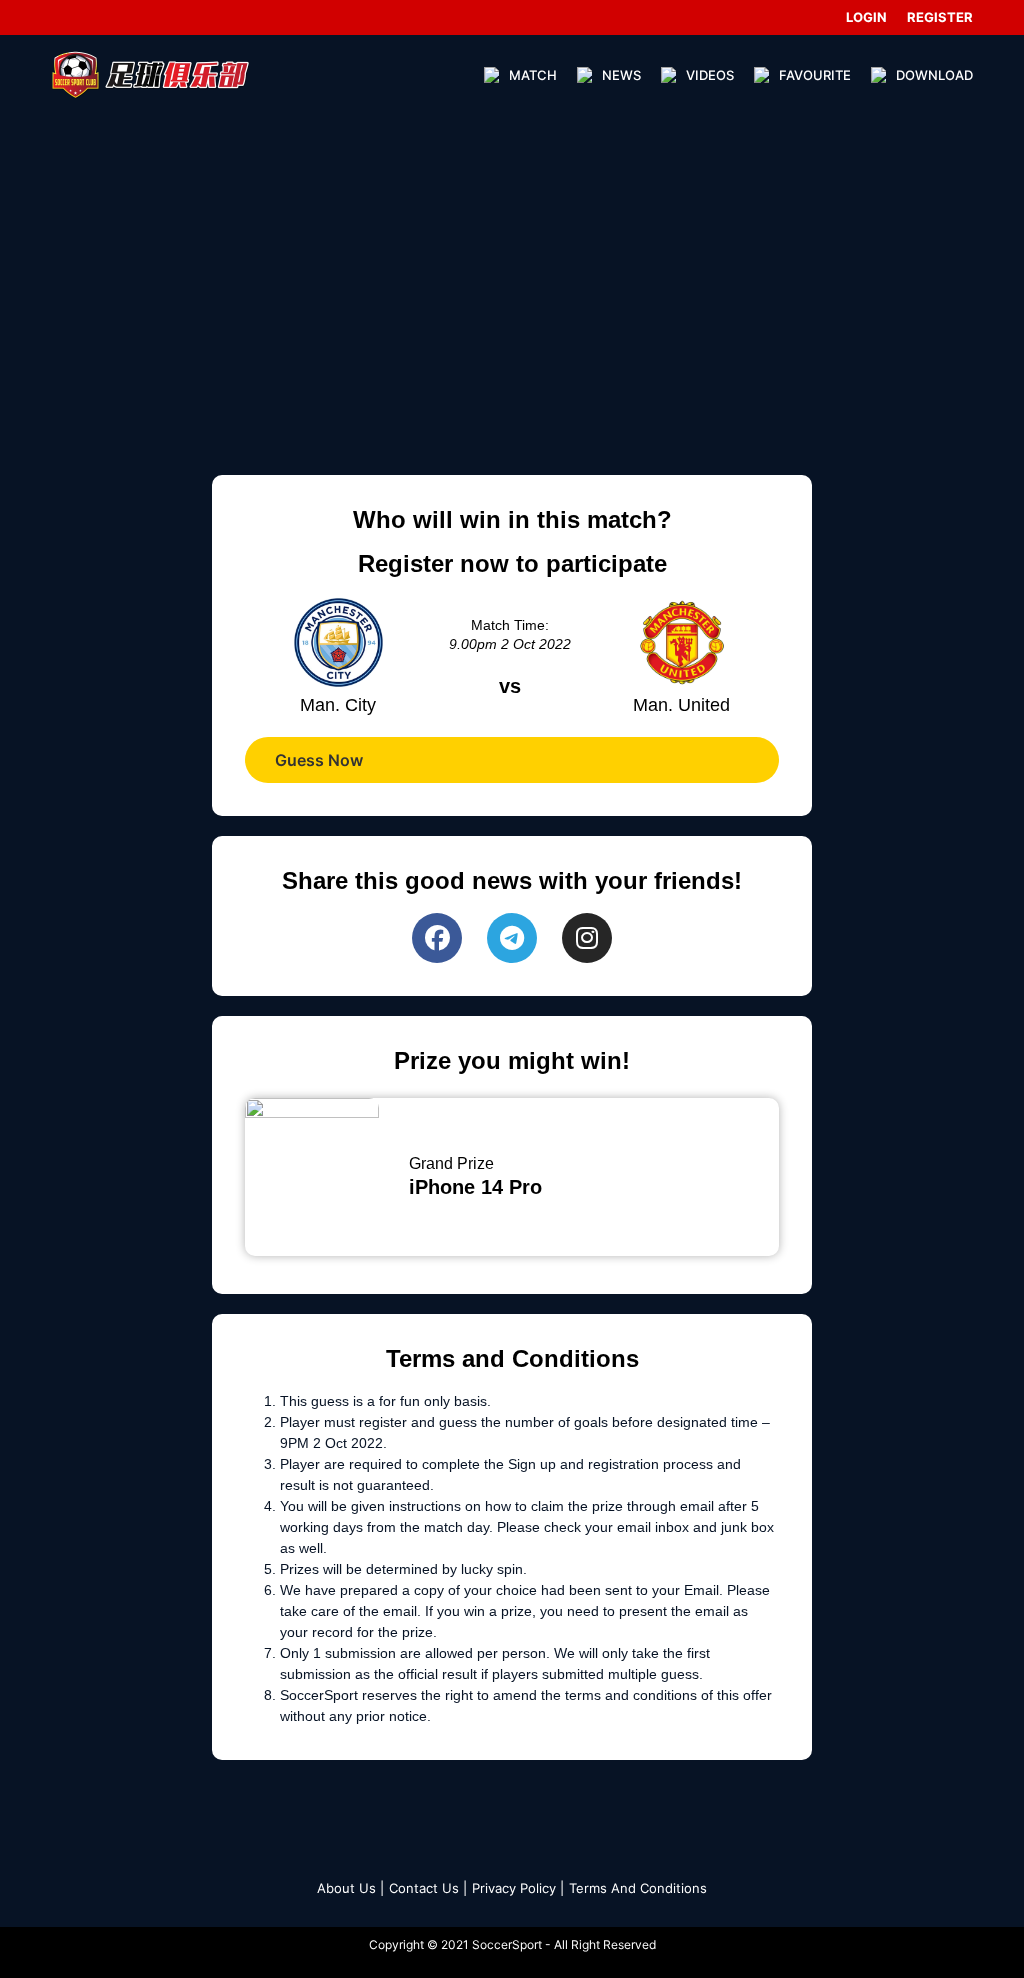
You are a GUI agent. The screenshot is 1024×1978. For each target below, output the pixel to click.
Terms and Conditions (638, 1888)
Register (940, 17)
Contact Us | (428, 1888)
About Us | (350, 1888)
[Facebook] (437, 938)
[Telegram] (512, 938)
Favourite (815, 75)
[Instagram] (587, 938)
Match (533, 75)
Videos (710, 75)
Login (866, 17)
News (621, 75)
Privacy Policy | (518, 1888)
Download (934, 75)
